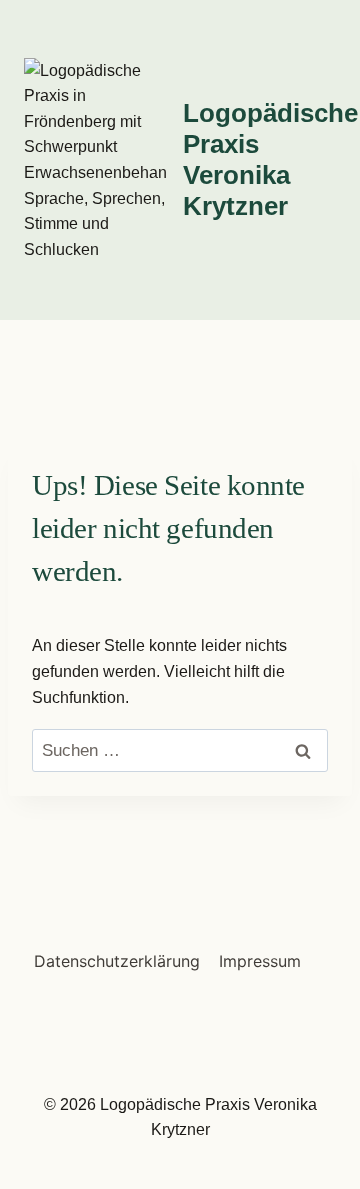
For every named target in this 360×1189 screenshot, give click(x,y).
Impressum (260, 961)
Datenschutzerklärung (117, 961)
